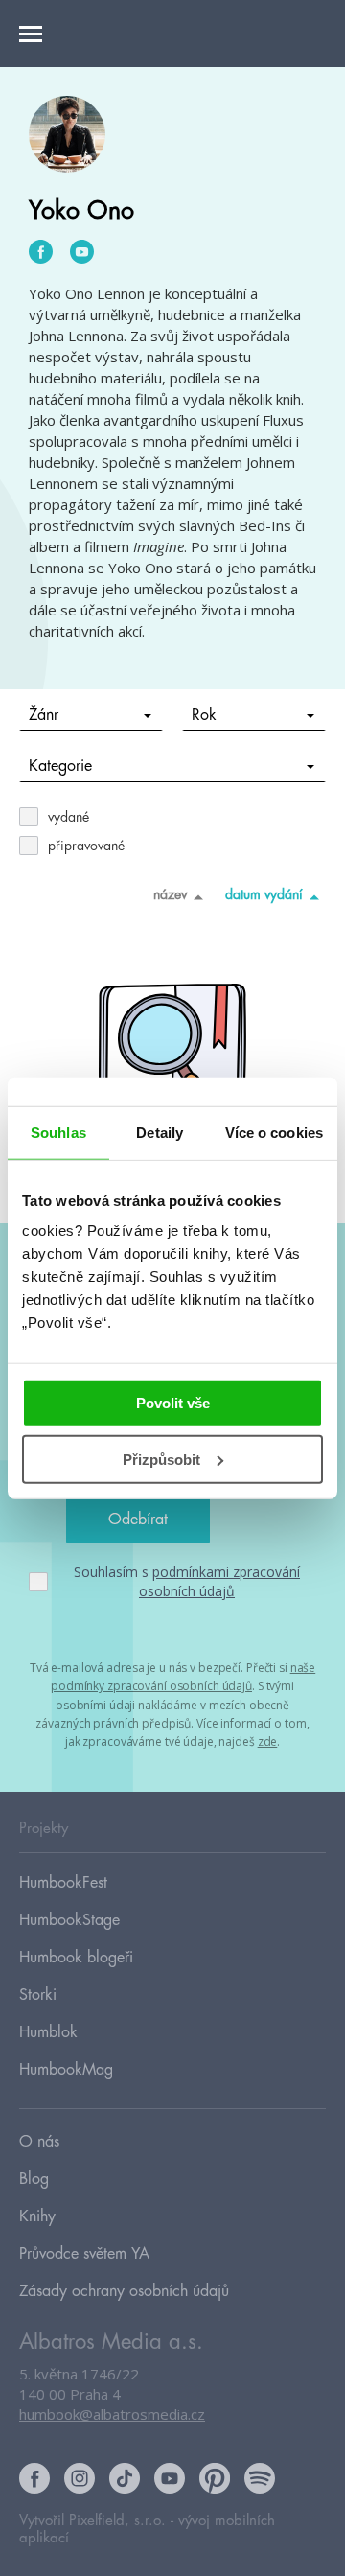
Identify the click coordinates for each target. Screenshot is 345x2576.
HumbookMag (66, 2070)
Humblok (48, 2032)
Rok (204, 715)
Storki (38, 1995)
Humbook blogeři (76, 1958)
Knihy (37, 2216)
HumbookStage (69, 1920)
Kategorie (60, 766)
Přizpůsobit (161, 1460)
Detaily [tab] (160, 1132)
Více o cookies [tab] (274, 1132)
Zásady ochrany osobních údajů (124, 2291)
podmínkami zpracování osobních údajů (219, 1581)
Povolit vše (173, 1403)
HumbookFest (63, 1883)
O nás (39, 2142)
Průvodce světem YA (84, 2254)
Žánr (44, 715)
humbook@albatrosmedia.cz (112, 2414)
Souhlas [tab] (58, 1132)
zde (268, 1741)
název (170, 894)
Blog (34, 2179)
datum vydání (264, 894)
